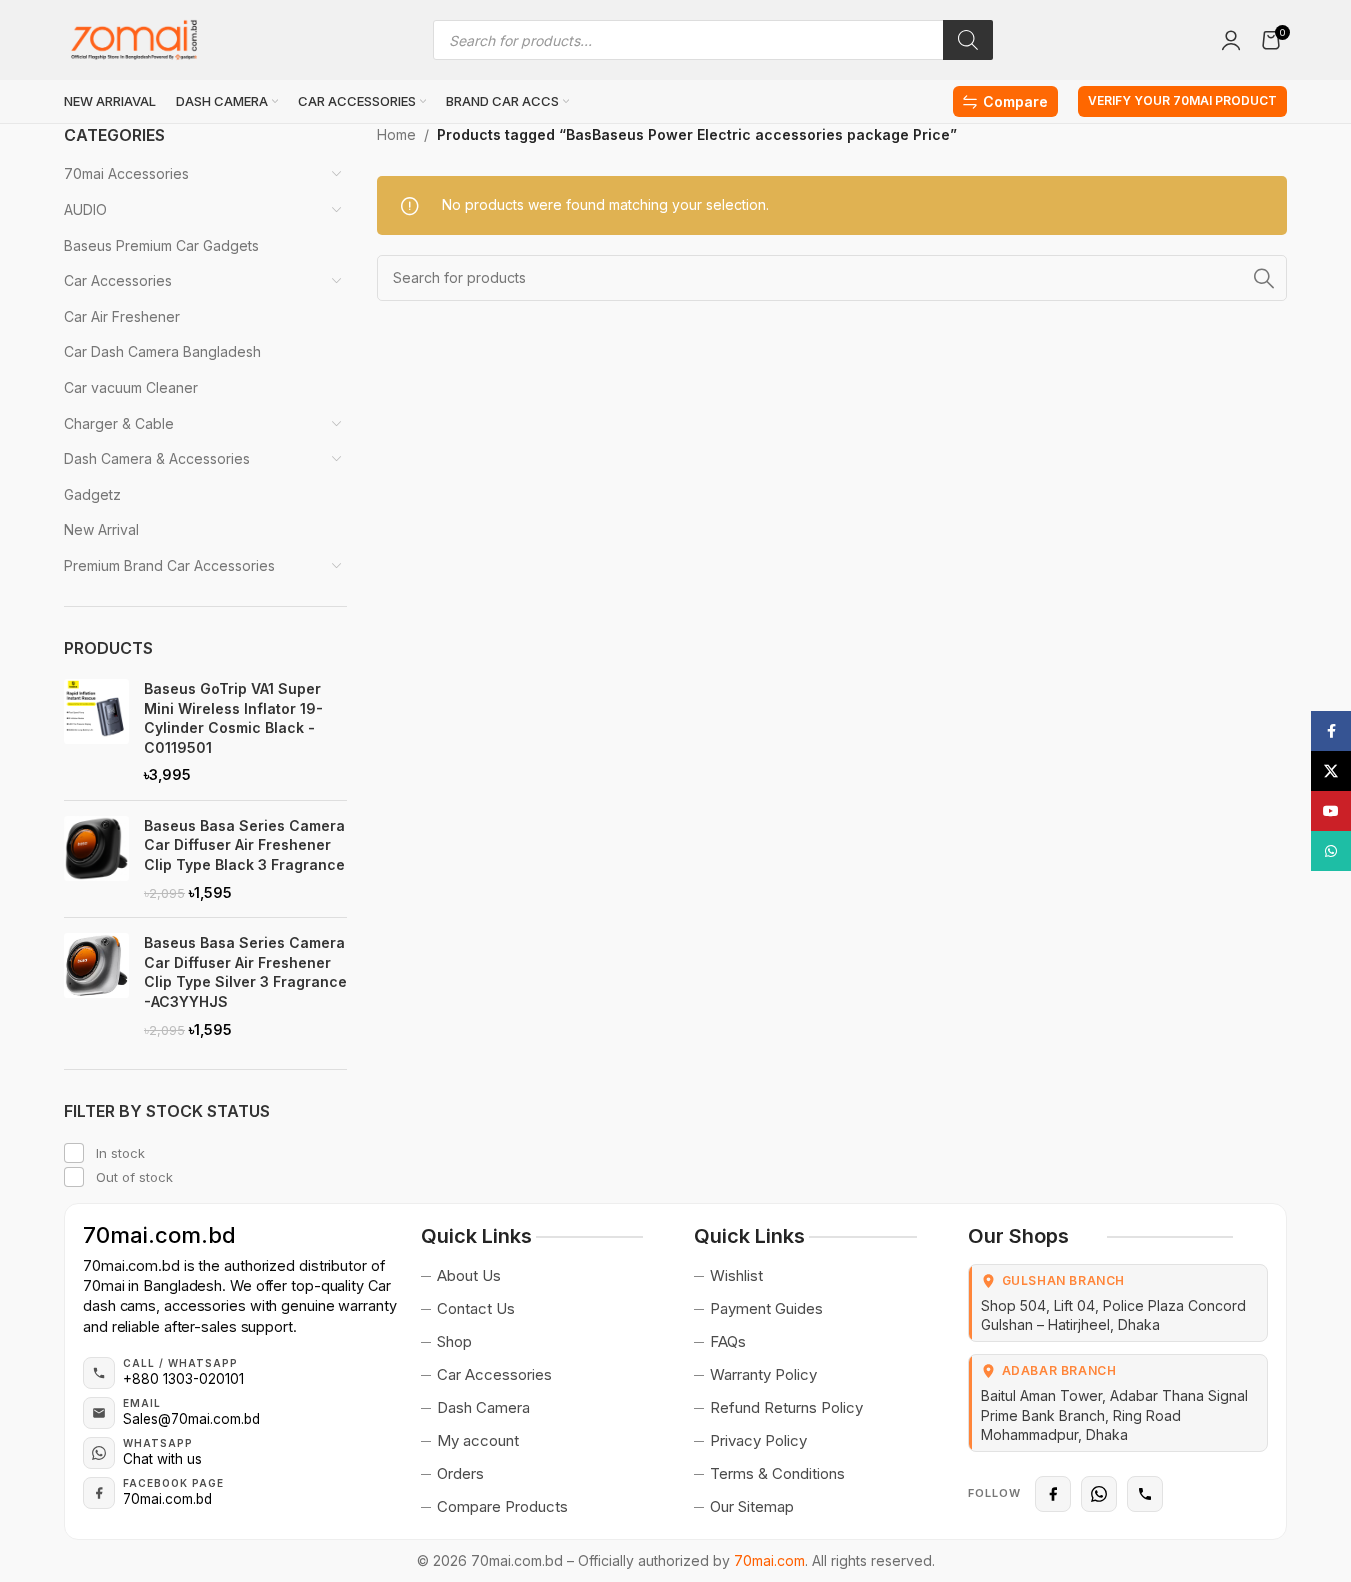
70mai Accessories (126, 173)
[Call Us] (1145, 1494)
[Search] (968, 40)
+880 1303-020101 (183, 1379)
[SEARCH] (1264, 278)
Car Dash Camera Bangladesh (162, 351)
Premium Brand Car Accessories (169, 565)
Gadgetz (92, 494)
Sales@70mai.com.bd (191, 1419)
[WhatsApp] (1099, 1494)
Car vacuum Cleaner (131, 387)
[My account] (1231, 40)
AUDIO (85, 209)
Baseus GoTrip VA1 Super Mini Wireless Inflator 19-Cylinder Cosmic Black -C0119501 (233, 718)
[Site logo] (134, 38)
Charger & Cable (119, 423)
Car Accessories (118, 280)
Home (396, 134)
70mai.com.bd (159, 1235)
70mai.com (769, 1560)
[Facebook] (1053, 1494)
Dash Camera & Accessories (157, 458)
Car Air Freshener (122, 316)
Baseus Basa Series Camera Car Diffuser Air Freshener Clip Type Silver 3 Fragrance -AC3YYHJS (245, 972)
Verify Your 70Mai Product (1182, 100)
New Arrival (101, 529)
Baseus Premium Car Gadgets (161, 245)
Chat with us (162, 1459)
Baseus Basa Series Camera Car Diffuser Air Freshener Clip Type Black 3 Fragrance (244, 845)
